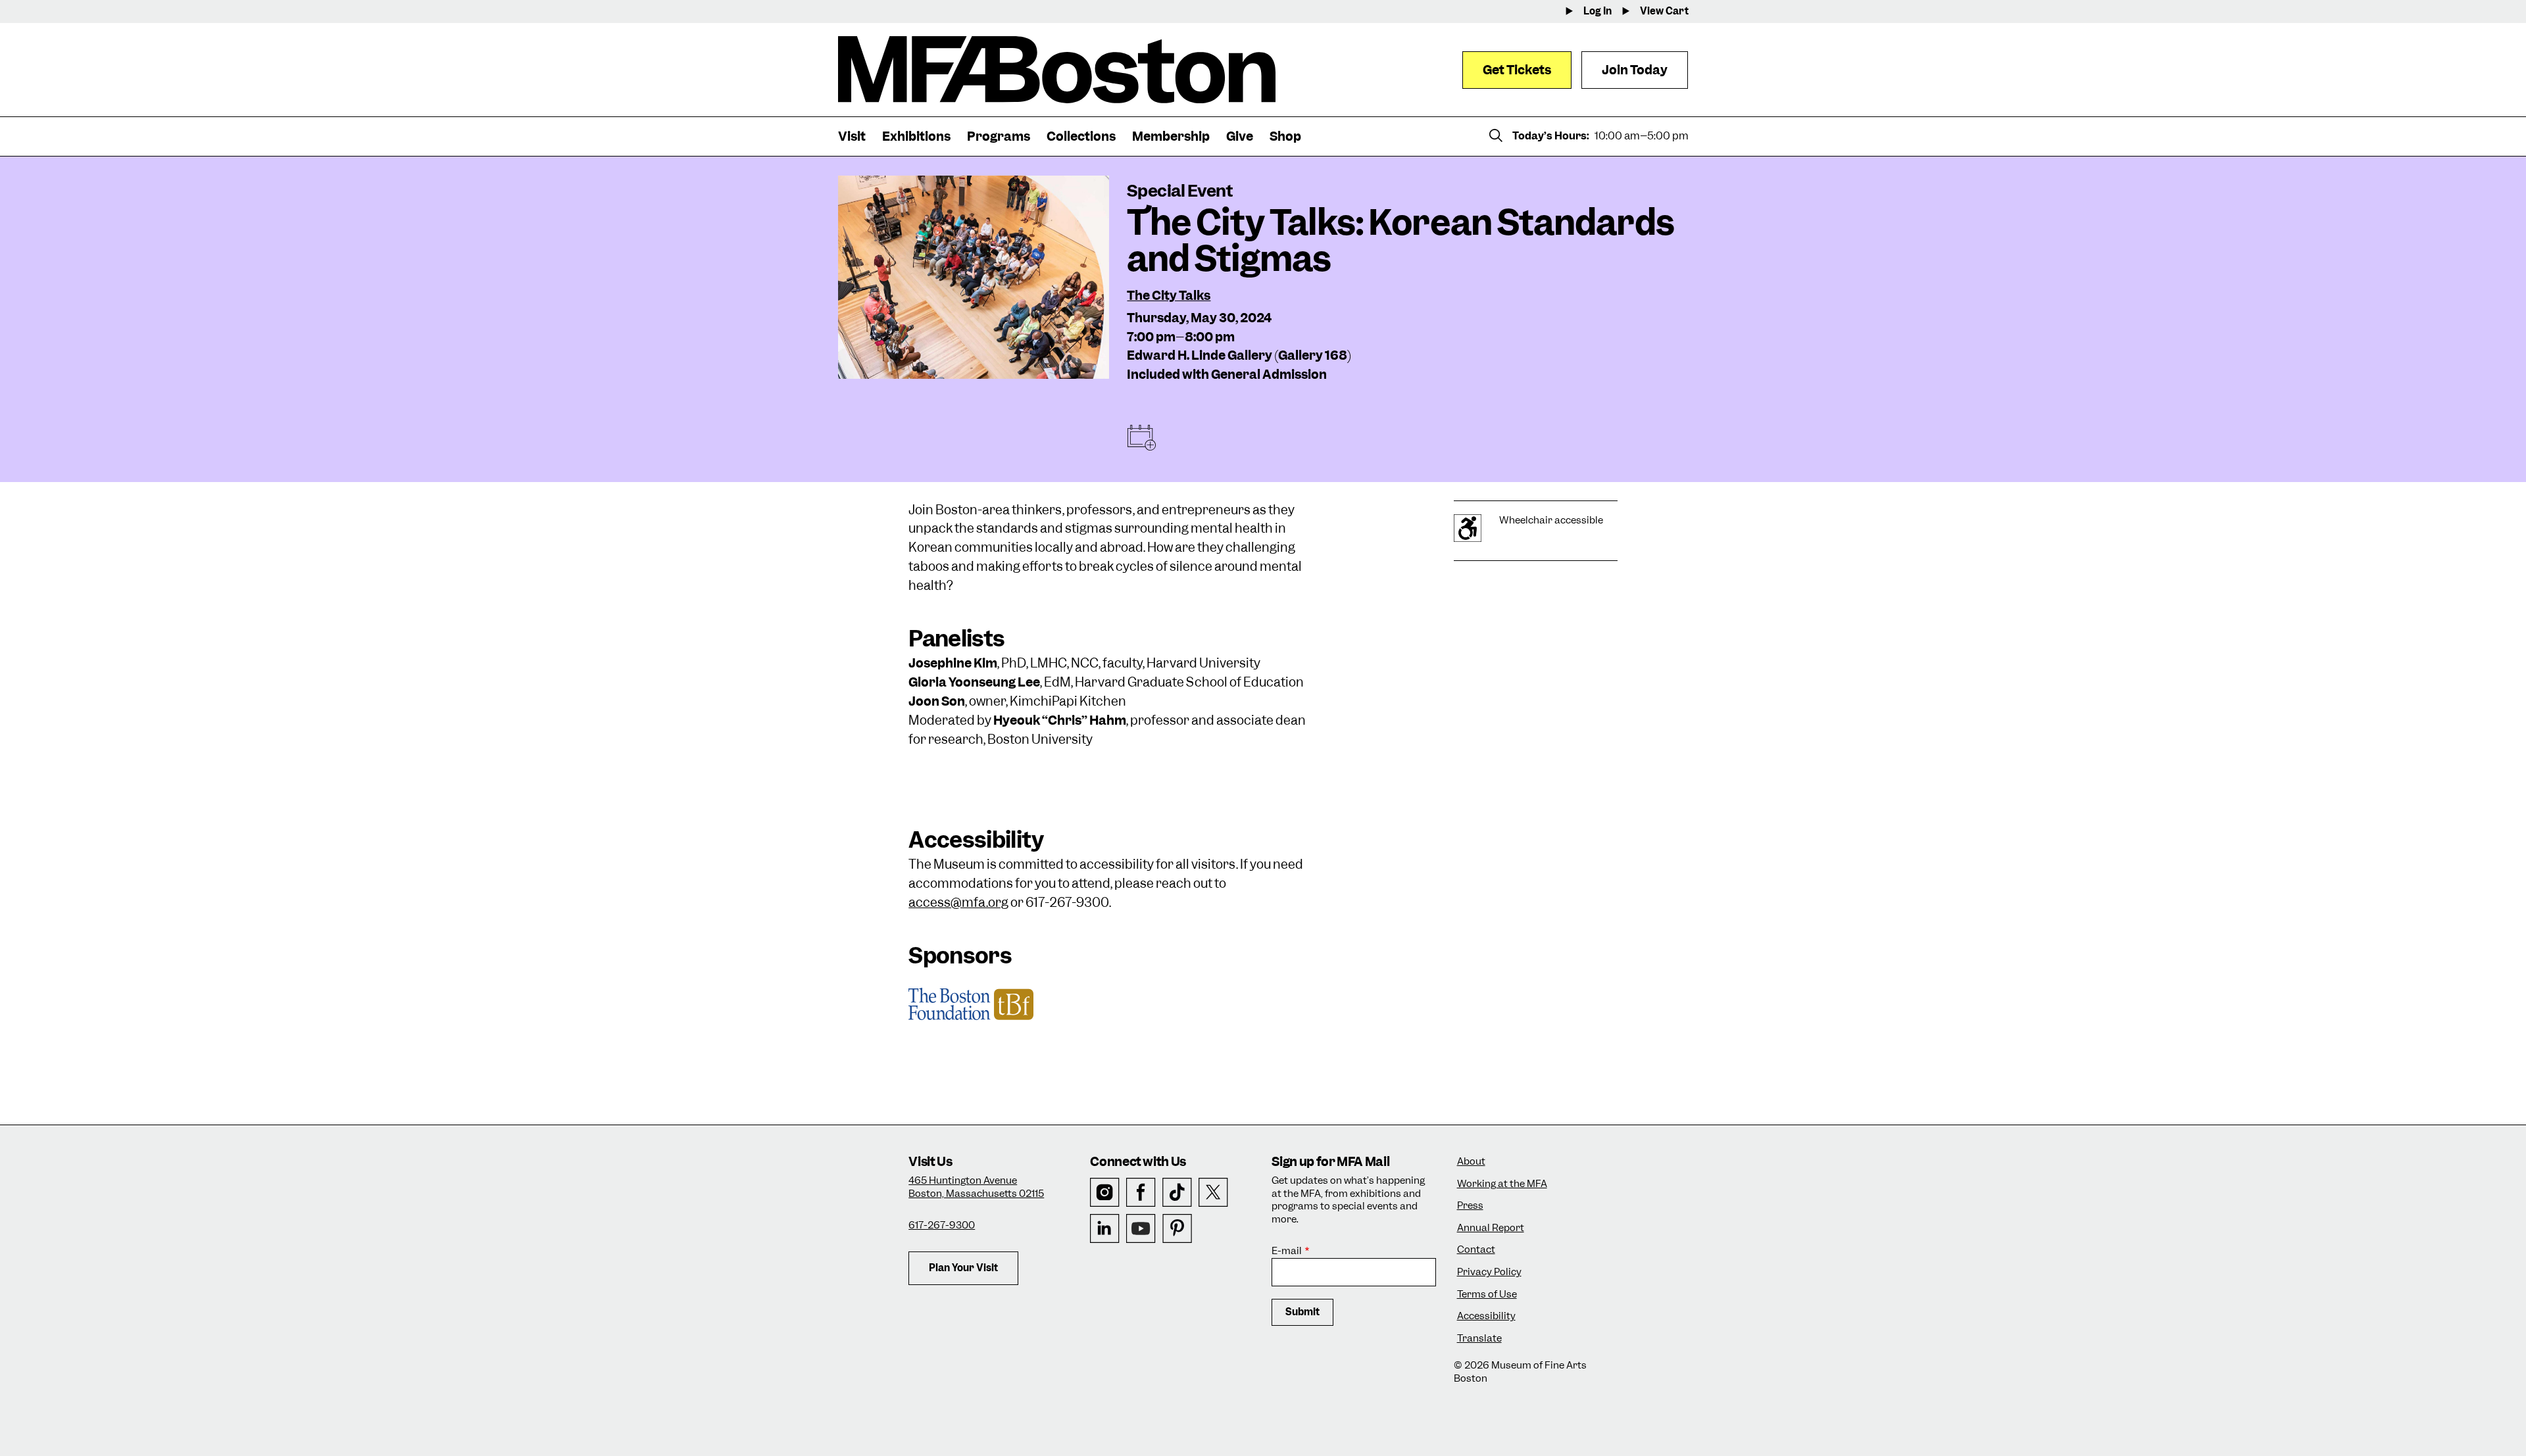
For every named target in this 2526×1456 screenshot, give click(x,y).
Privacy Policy (1489, 1272)
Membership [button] (1171, 136)
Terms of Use (1487, 1295)
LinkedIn (1105, 1229)
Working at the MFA (1502, 1184)
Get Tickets (1517, 70)
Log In (1597, 12)
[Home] (1057, 70)
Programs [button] (999, 136)
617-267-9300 (942, 1225)
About (1471, 1162)
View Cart (1664, 12)
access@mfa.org (958, 903)
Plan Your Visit (963, 1268)
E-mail (1287, 1251)
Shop (1285, 136)
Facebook (1141, 1193)
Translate (1479, 1339)
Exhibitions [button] (916, 136)
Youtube (1141, 1229)
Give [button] (1240, 136)
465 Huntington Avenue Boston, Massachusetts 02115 (976, 1187)
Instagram (1105, 1193)
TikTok (1177, 1193)
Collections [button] (1081, 136)
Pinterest (1177, 1229)
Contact (1476, 1250)
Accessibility (1486, 1316)
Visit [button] (852, 136)
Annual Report (1491, 1228)
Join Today (1635, 70)
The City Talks (1169, 296)
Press (1470, 1206)
